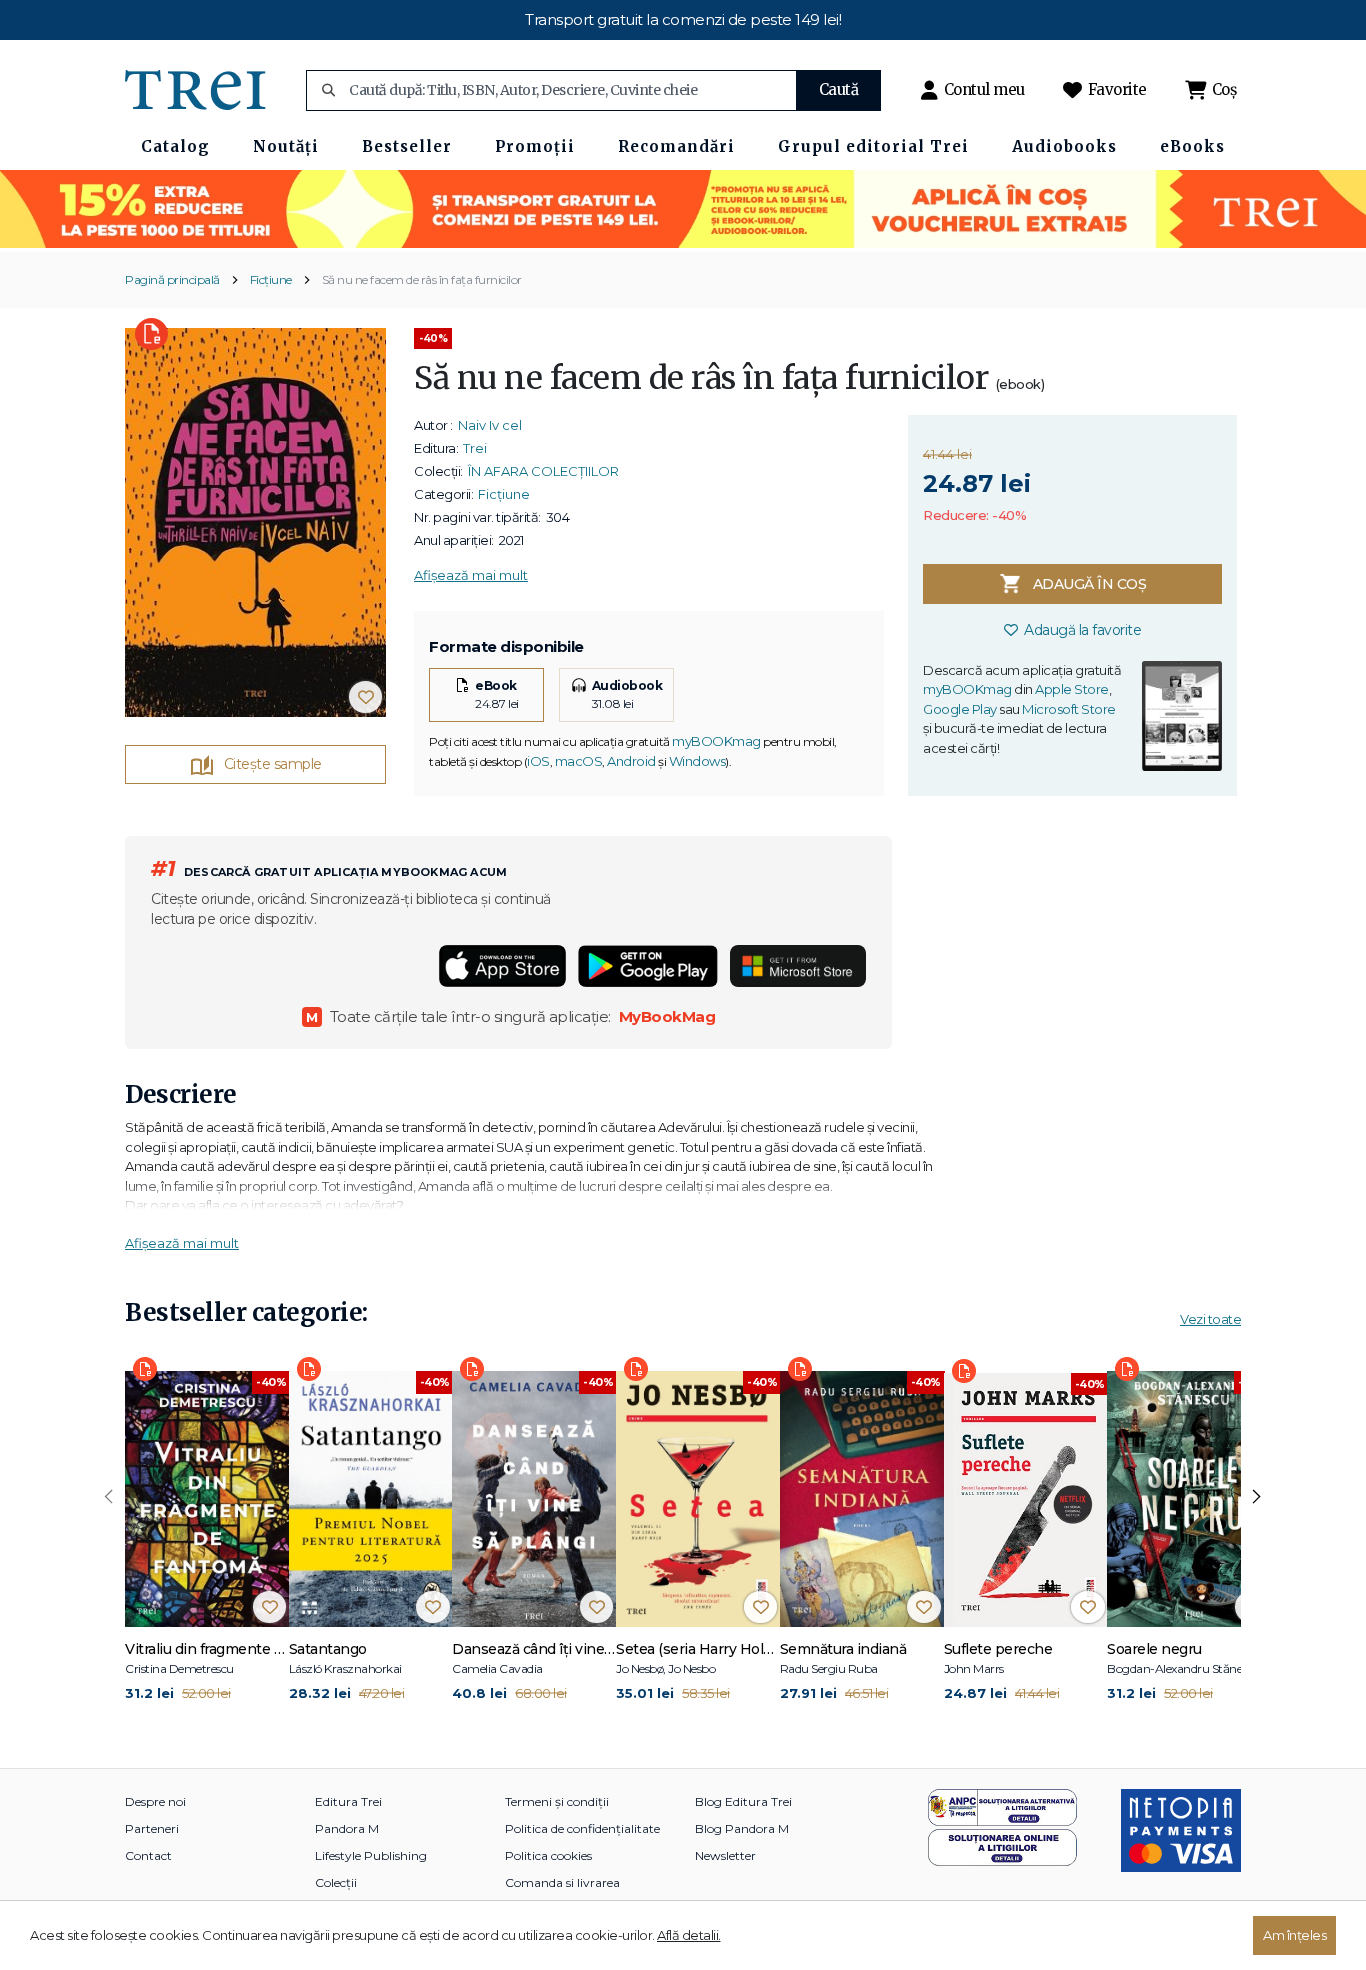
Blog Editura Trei (743, 1801)
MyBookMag (667, 1016)
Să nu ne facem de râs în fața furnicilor (422, 279)
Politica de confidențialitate (582, 1828)
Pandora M (347, 1828)
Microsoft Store (1069, 709)
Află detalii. (689, 1935)
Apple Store (1072, 689)
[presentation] (109, 1497)
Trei (475, 448)
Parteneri (152, 1828)
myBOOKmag (716, 741)
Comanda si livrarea (562, 1882)
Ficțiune (271, 279)
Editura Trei (348, 1801)
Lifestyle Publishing (371, 1855)
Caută (839, 89)
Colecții (336, 1882)
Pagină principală (172, 279)
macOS (579, 761)
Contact (148, 1855)
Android (631, 761)
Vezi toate (1210, 1319)
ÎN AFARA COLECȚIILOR (543, 471)
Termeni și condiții (557, 1801)
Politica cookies (548, 1855)
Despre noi (155, 1801)
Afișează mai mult (471, 575)
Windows (697, 761)
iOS (538, 761)
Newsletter (725, 1855)
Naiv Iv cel (490, 425)
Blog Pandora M (742, 1828)
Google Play (960, 709)
